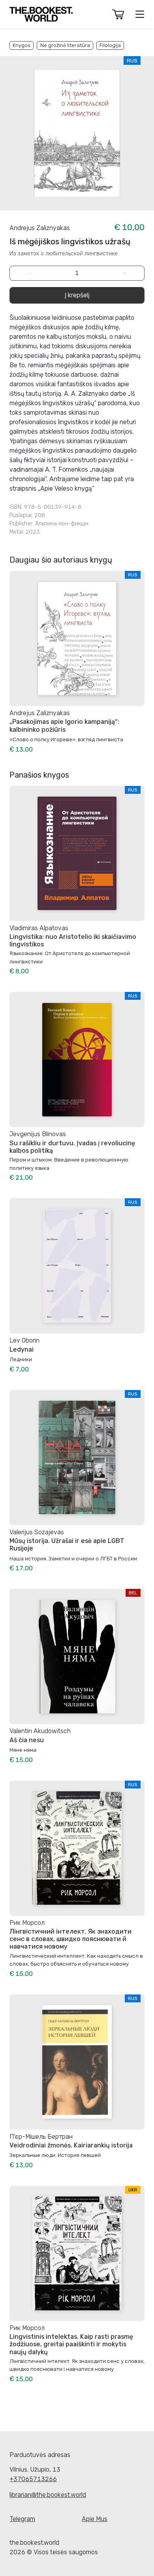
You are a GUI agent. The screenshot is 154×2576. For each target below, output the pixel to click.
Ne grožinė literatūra (65, 45)
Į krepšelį (77, 295)
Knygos (22, 45)
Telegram (22, 2519)
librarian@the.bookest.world (48, 2495)
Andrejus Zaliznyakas (40, 228)
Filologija (110, 45)
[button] (118, 14)
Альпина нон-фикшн (62, 524)
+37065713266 (33, 2479)
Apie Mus (95, 2519)
